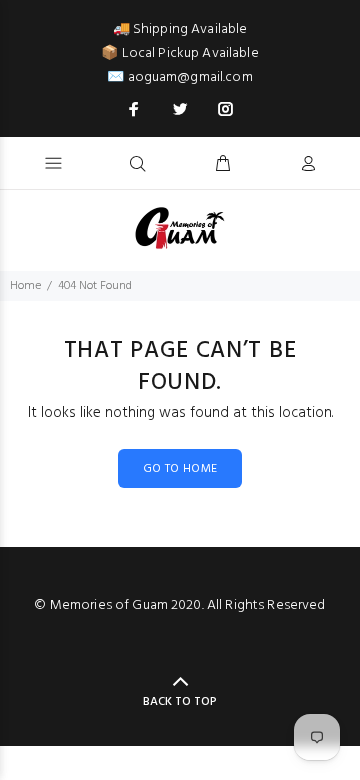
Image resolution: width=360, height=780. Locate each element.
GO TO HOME (180, 469)
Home (25, 286)
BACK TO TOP (180, 702)
